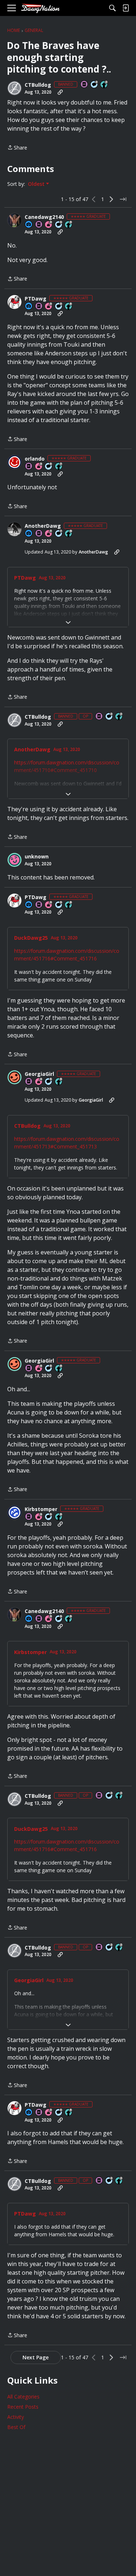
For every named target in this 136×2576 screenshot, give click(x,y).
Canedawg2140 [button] (44, 217)
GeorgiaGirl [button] (39, 1074)
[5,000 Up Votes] (69, 225)
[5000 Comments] (59, 534)
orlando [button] (35, 459)
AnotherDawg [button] (43, 526)
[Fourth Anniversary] (39, 1082)
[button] (15, 88)
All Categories (23, 2397)
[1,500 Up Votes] (59, 467)
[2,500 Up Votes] (69, 307)
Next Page (36, 2357)
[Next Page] (111, 199)
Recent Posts (23, 2407)
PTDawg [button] (36, 299)
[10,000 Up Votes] (69, 534)
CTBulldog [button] (38, 85)
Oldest (37, 184)
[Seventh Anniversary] (49, 534)
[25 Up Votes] (104, 85)
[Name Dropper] (85, 85)
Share (17, 148)
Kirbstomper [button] (41, 1509)
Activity (16, 2417)
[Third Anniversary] (49, 225)
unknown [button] (37, 857)
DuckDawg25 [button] (31, 938)
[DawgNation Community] (40, 8)
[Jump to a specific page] (123, 199)
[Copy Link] (60, 92)
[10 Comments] (95, 85)
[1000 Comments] (59, 225)
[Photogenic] (29, 225)
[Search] (112, 8)
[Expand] (68, 622)
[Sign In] (125, 8)
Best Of (16, 2427)
